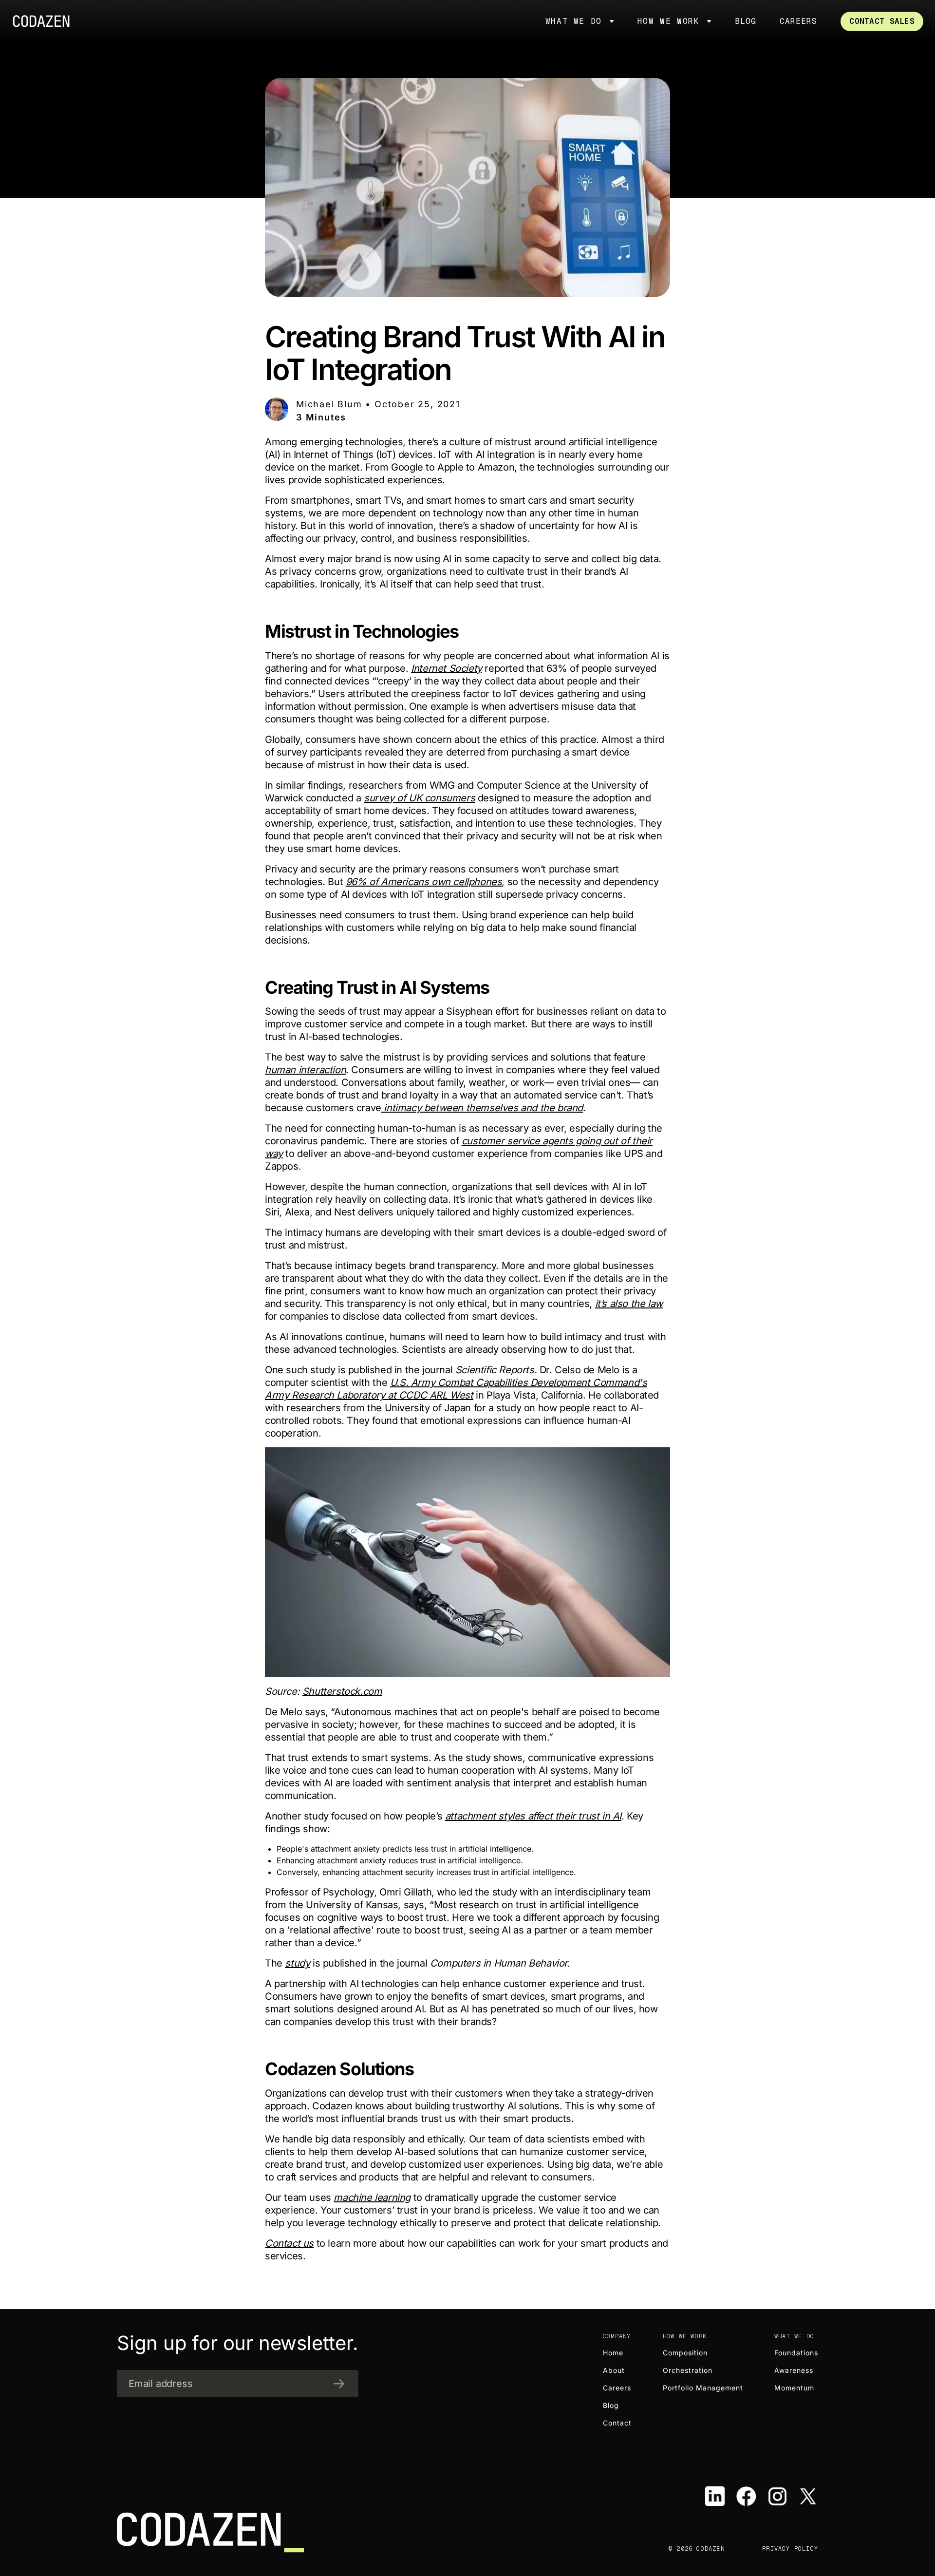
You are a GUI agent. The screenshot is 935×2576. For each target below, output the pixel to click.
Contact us (289, 2243)
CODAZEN (45, 21)
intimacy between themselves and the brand (482, 1108)
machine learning (372, 2197)
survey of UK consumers (419, 798)
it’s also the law (629, 1304)
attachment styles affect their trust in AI (533, 1816)
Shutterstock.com (342, 1691)
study (297, 1963)
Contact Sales (882, 21)
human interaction (305, 1070)
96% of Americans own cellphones (424, 882)
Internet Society (447, 668)
